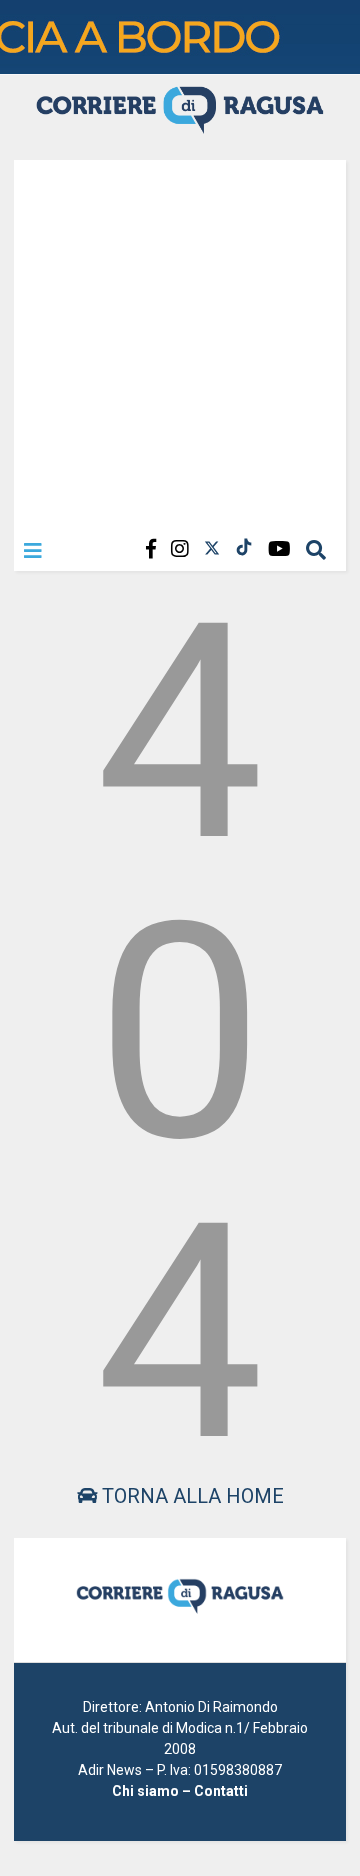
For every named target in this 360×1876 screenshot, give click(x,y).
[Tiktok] (244, 549)
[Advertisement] (180, 340)
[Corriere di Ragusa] (180, 125)
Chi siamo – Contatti (180, 1791)
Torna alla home (190, 1496)
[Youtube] (279, 549)
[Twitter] (212, 549)
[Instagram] (180, 549)
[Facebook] (151, 549)
